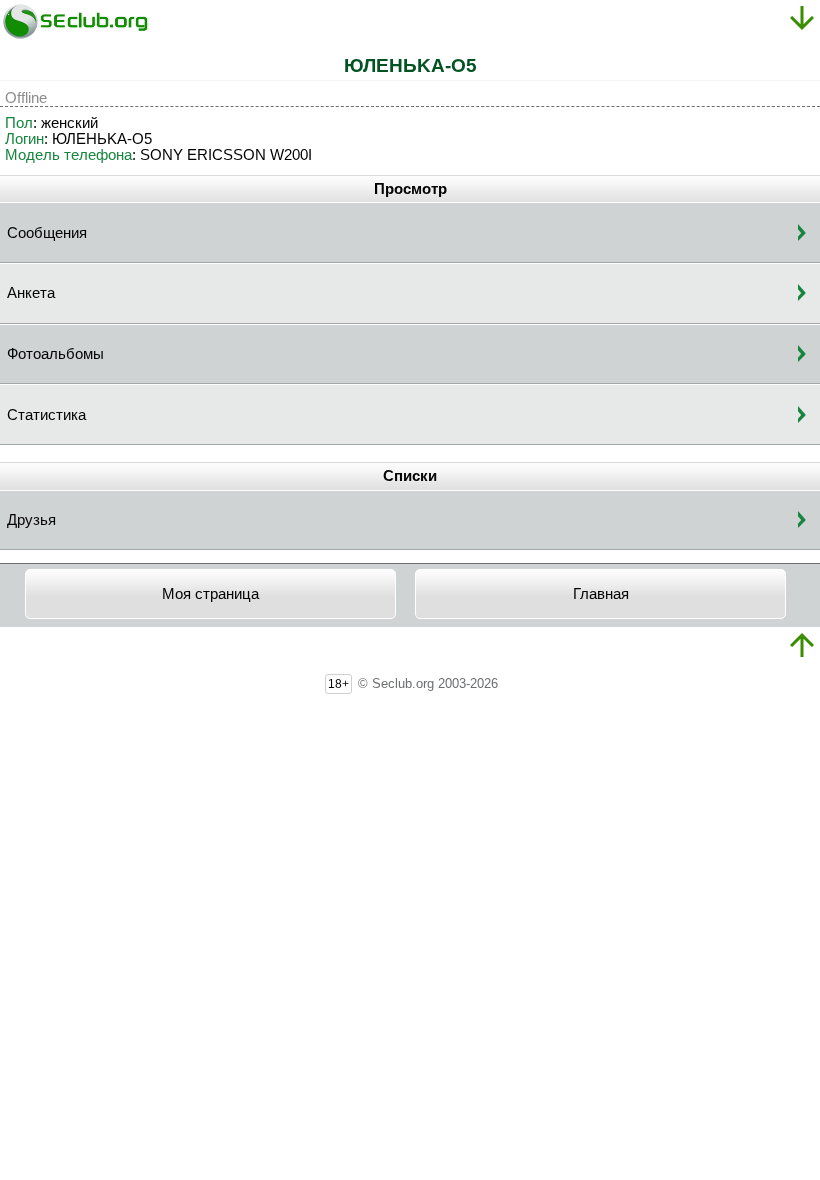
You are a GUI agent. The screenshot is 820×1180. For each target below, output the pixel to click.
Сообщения (47, 233)
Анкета (31, 293)
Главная (601, 594)
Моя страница (210, 594)
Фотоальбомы (55, 354)
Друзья (31, 520)
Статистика (46, 415)
